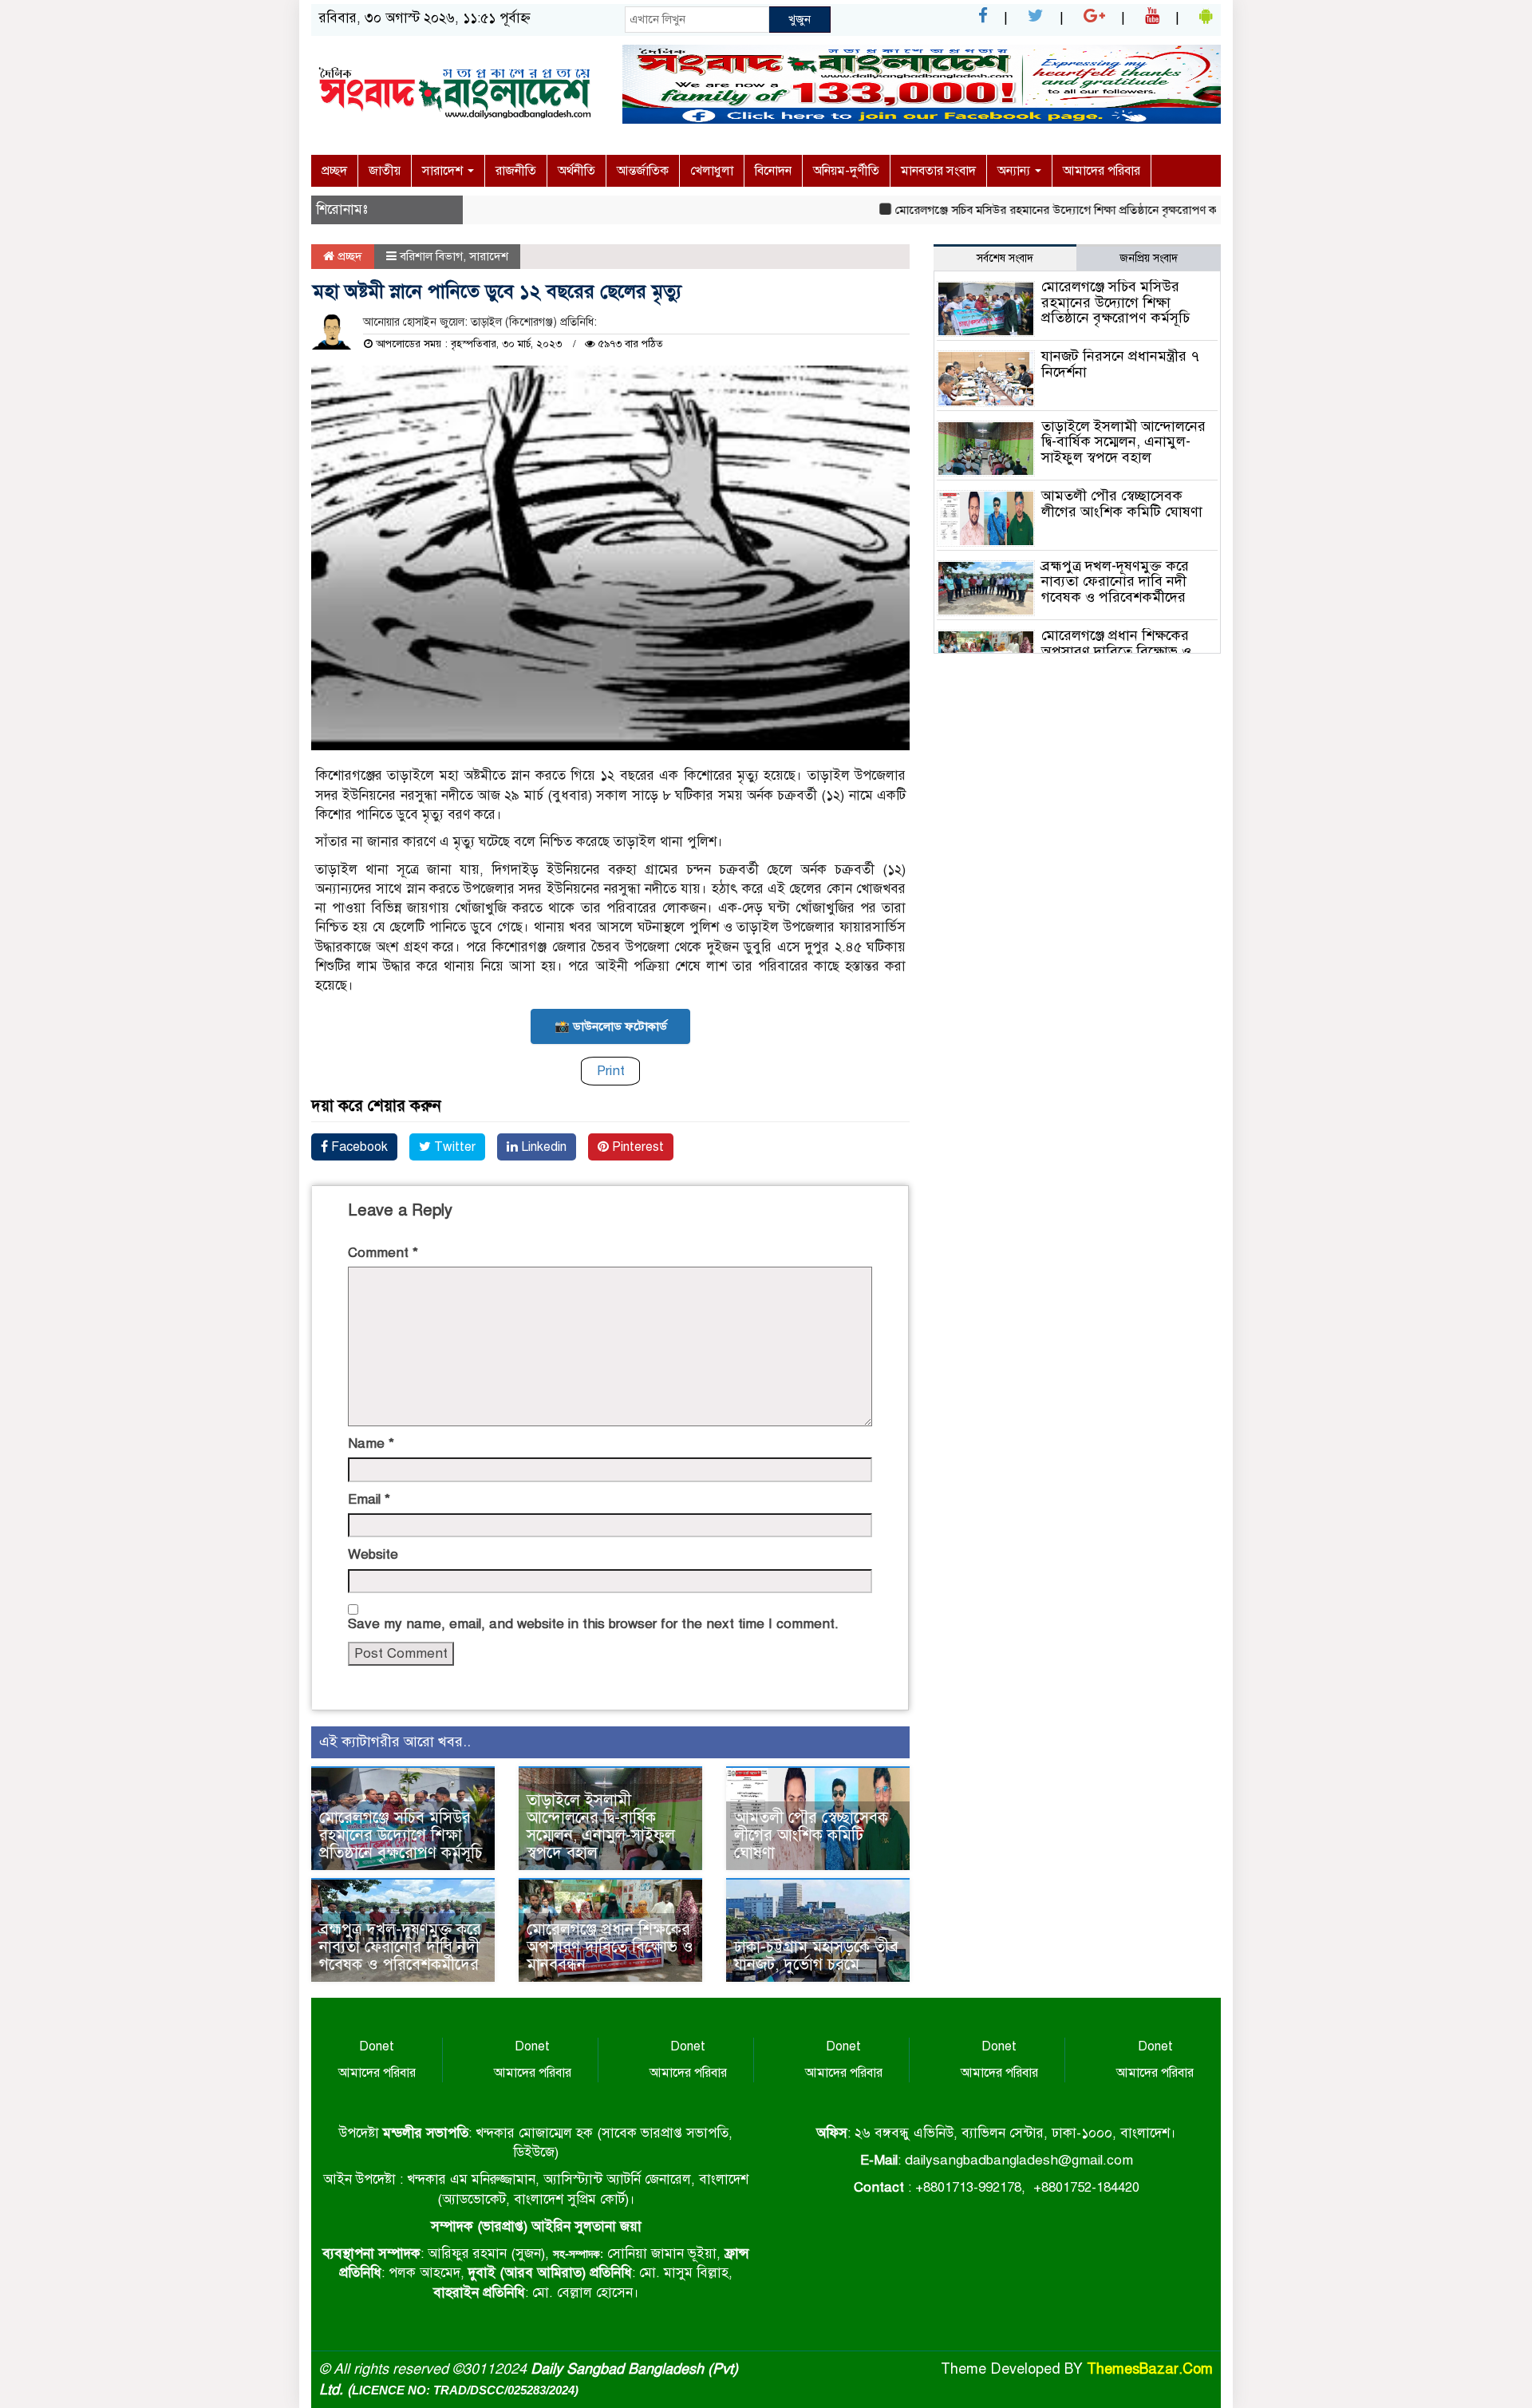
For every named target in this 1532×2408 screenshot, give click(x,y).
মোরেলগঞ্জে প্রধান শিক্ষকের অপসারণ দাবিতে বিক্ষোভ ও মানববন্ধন (610, 1947)
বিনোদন (773, 171)
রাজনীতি (516, 171)
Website (373, 1554)
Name (371, 1443)
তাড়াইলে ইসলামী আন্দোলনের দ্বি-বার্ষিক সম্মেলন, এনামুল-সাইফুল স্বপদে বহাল (601, 1827)
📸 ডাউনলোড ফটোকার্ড (611, 1026)
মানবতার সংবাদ (938, 171)
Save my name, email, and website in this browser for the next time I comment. (593, 1624)
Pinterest (636, 1147)
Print (611, 1071)
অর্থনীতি (576, 171)
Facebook (358, 1147)
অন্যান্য (1015, 171)
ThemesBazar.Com (1150, 2369)
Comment (383, 1253)
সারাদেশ (444, 171)
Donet (377, 2046)
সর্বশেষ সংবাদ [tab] (1005, 258)
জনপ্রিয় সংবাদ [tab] (1149, 258)
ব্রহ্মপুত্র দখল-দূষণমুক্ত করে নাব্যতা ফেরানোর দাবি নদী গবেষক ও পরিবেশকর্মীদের (400, 1947)
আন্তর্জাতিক (643, 171)
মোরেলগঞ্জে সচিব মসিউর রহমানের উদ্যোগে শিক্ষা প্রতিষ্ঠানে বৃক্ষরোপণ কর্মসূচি (1025, 210)
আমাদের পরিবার (1102, 171)
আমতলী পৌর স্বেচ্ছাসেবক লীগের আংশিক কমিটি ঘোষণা (811, 1835)
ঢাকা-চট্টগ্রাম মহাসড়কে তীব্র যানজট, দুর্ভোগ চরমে (816, 1956)
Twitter (453, 1147)
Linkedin (542, 1147)
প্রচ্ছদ (334, 171)
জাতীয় (385, 171)
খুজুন (800, 19)
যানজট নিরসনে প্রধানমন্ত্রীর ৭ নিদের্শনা (1120, 364)
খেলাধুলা (712, 171)
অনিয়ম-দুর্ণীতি (846, 171)
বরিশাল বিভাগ (431, 256)
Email (369, 1499)
